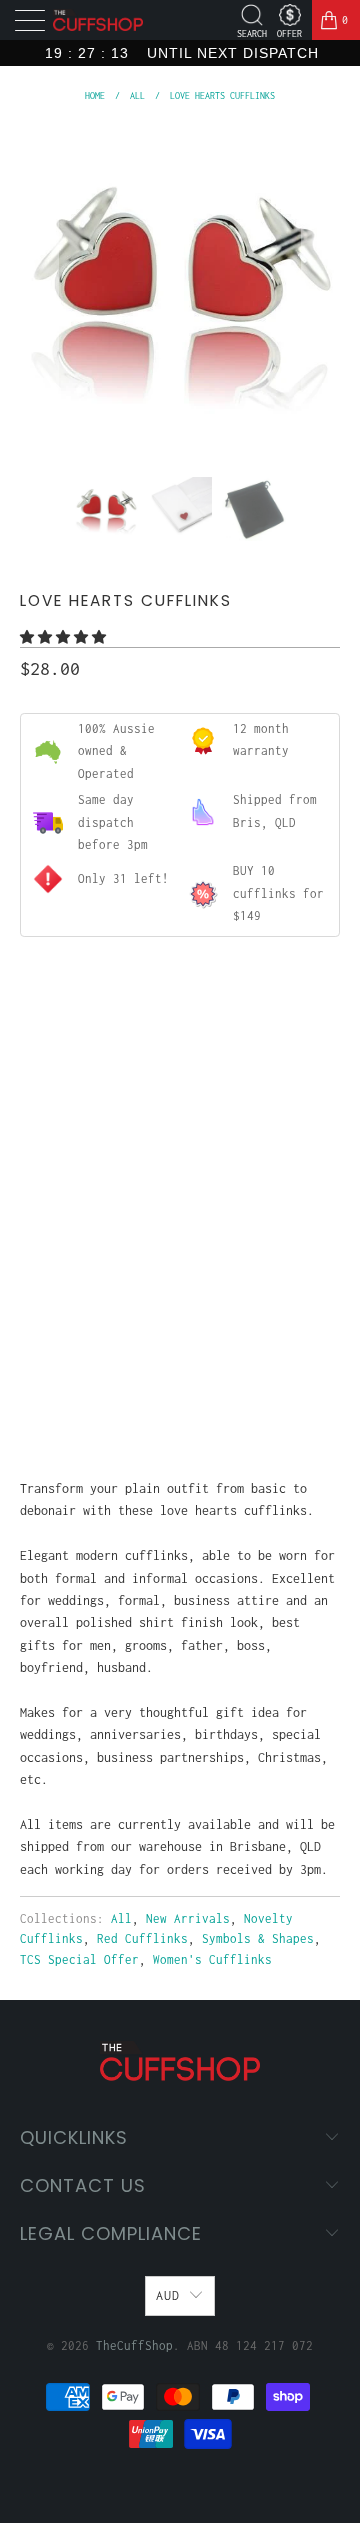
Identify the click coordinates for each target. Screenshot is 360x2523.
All (121, 1918)
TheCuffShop (134, 2345)
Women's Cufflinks (212, 1959)
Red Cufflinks (142, 1938)
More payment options (180, 1391)
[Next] (321, 287)
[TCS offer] (289, 15)
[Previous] (39, 287)
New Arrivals (188, 1918)
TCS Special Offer (79, 1959)
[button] (63, 637)
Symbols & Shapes (258, 1938)
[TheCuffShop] (98, 20)
